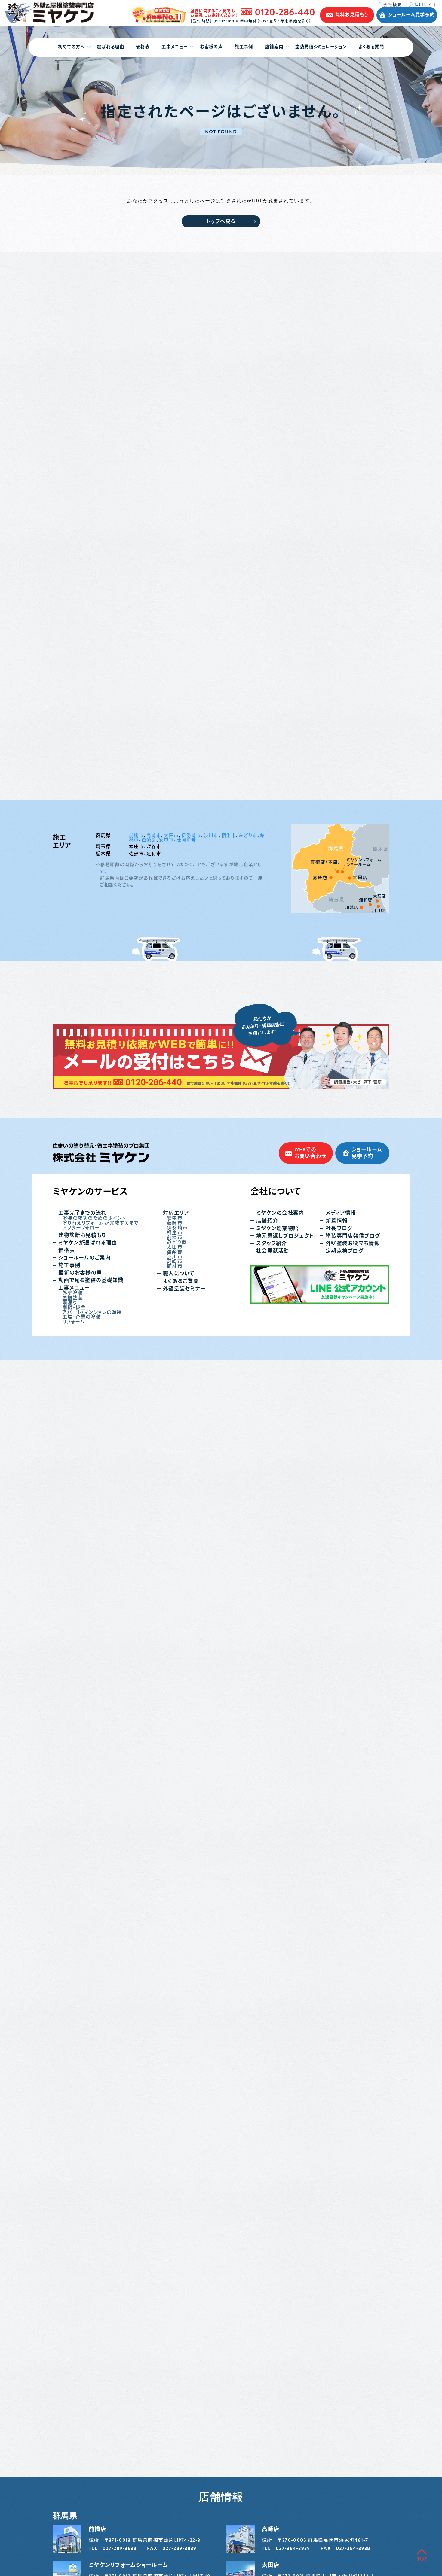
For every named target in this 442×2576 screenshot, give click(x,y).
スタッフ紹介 (272, 1243)
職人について (179, 1274)
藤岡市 (175, 1223)
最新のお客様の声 (80, 1273)
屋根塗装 (73, 1298)
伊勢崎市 (191, 836)
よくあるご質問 (181, 1281)
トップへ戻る (221, 221)
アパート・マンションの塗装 (92, 1312)
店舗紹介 (267, 1221)
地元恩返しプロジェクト (285, 1236)
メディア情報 (341, 1213)
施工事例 (244, 47)
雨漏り (70, 1303)
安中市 (166, 840)
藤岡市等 (186, 840)
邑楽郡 (149, 840)
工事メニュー (175, 47)
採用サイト (426, 5)
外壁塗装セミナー (184, 1289)
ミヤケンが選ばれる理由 (88, 1243)
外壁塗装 (73, 1293)
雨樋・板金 (74, 1308)
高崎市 (154, 836)
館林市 (175, 1266)
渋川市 (211, 836)
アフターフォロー (81, 1228)
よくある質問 (371, 47)
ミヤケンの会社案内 (280, 1213)
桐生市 (229, 836)
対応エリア (176, 1213)
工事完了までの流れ (83, 1213)
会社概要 (393, 5)
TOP (422, 2559)
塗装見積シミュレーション (321, 47)
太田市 (171, 836)
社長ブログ (339, 1228)
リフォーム (74, 1322)
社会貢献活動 (273, 1251)
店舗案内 (274, 47)
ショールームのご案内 (84, 1258)
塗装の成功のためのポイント (94, 1218)
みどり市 (248, 836)
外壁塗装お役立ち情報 (353, 1243)
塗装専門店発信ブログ (353, 1236)
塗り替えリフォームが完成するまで (100, 1223)
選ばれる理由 (110, 47)
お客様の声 (211, 47)
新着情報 (337, 1221)
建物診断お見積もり (82, 1235)
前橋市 (136, 836)
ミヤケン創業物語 (277, 1228)
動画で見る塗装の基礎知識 (91, 1280)
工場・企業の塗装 (82, 1317)
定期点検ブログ (345, 1251)
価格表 (143, 47)
